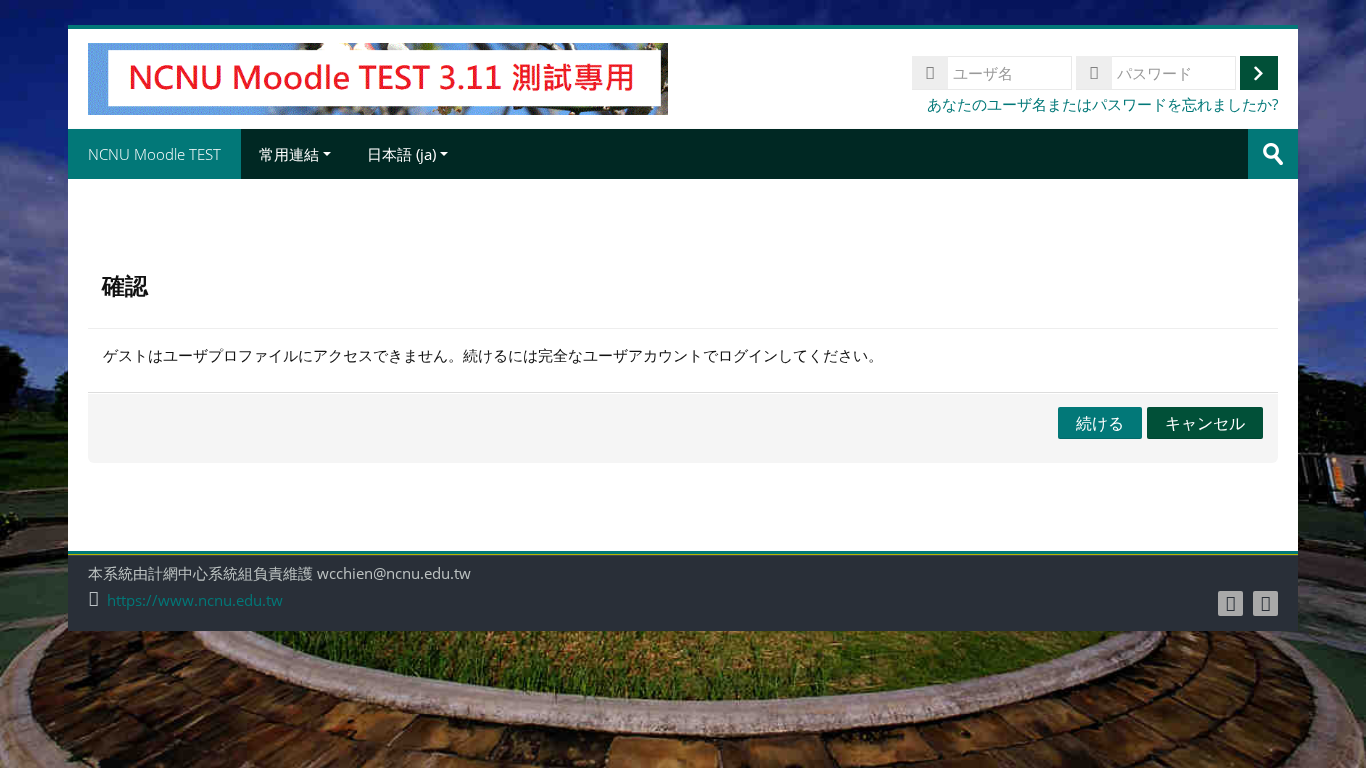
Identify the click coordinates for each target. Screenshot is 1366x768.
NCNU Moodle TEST (154, 154)
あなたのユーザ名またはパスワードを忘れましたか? (1102, 104)
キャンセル (1205, 423)
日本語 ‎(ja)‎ (401, 154)
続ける (1100, 423)
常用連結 (289, 154)
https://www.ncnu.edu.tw (195, 600)
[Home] (377, 77)
